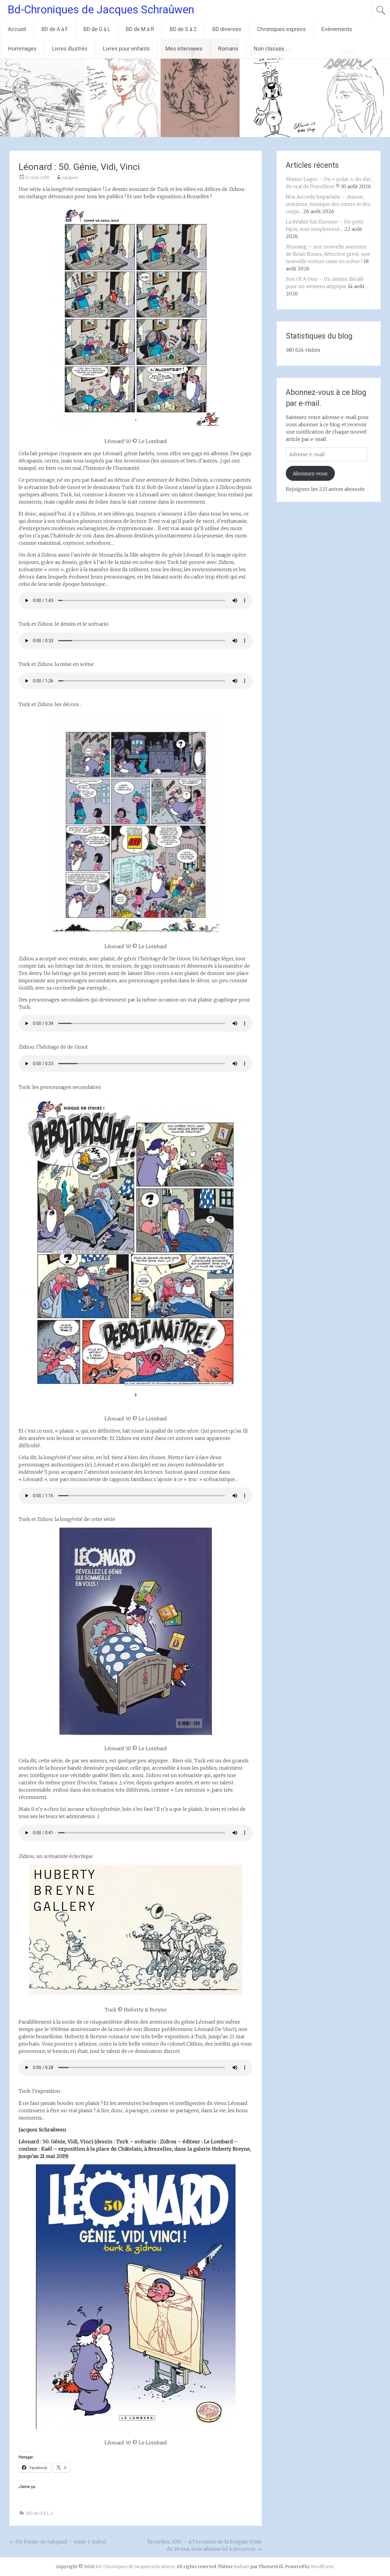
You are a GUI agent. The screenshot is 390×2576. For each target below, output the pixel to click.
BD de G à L (97, 29)
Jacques (70, 178)
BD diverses (227, 29)
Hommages (22, 49)
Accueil (17, 29)
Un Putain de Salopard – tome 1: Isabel (58, 2542)
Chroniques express (281, 29)
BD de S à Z (183, 29)
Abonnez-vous (310, 473)
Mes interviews (184, 49)
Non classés (269, 49)
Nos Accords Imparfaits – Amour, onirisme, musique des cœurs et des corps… (328, 204)
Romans (228, 49)
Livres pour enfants (126, 49)
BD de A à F (55, 29)
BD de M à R (140, 29)
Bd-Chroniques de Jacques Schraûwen (101, 10)
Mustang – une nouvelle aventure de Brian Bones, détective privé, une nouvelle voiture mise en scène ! (328, 254)
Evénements (337, 29)
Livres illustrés (70, 49)
